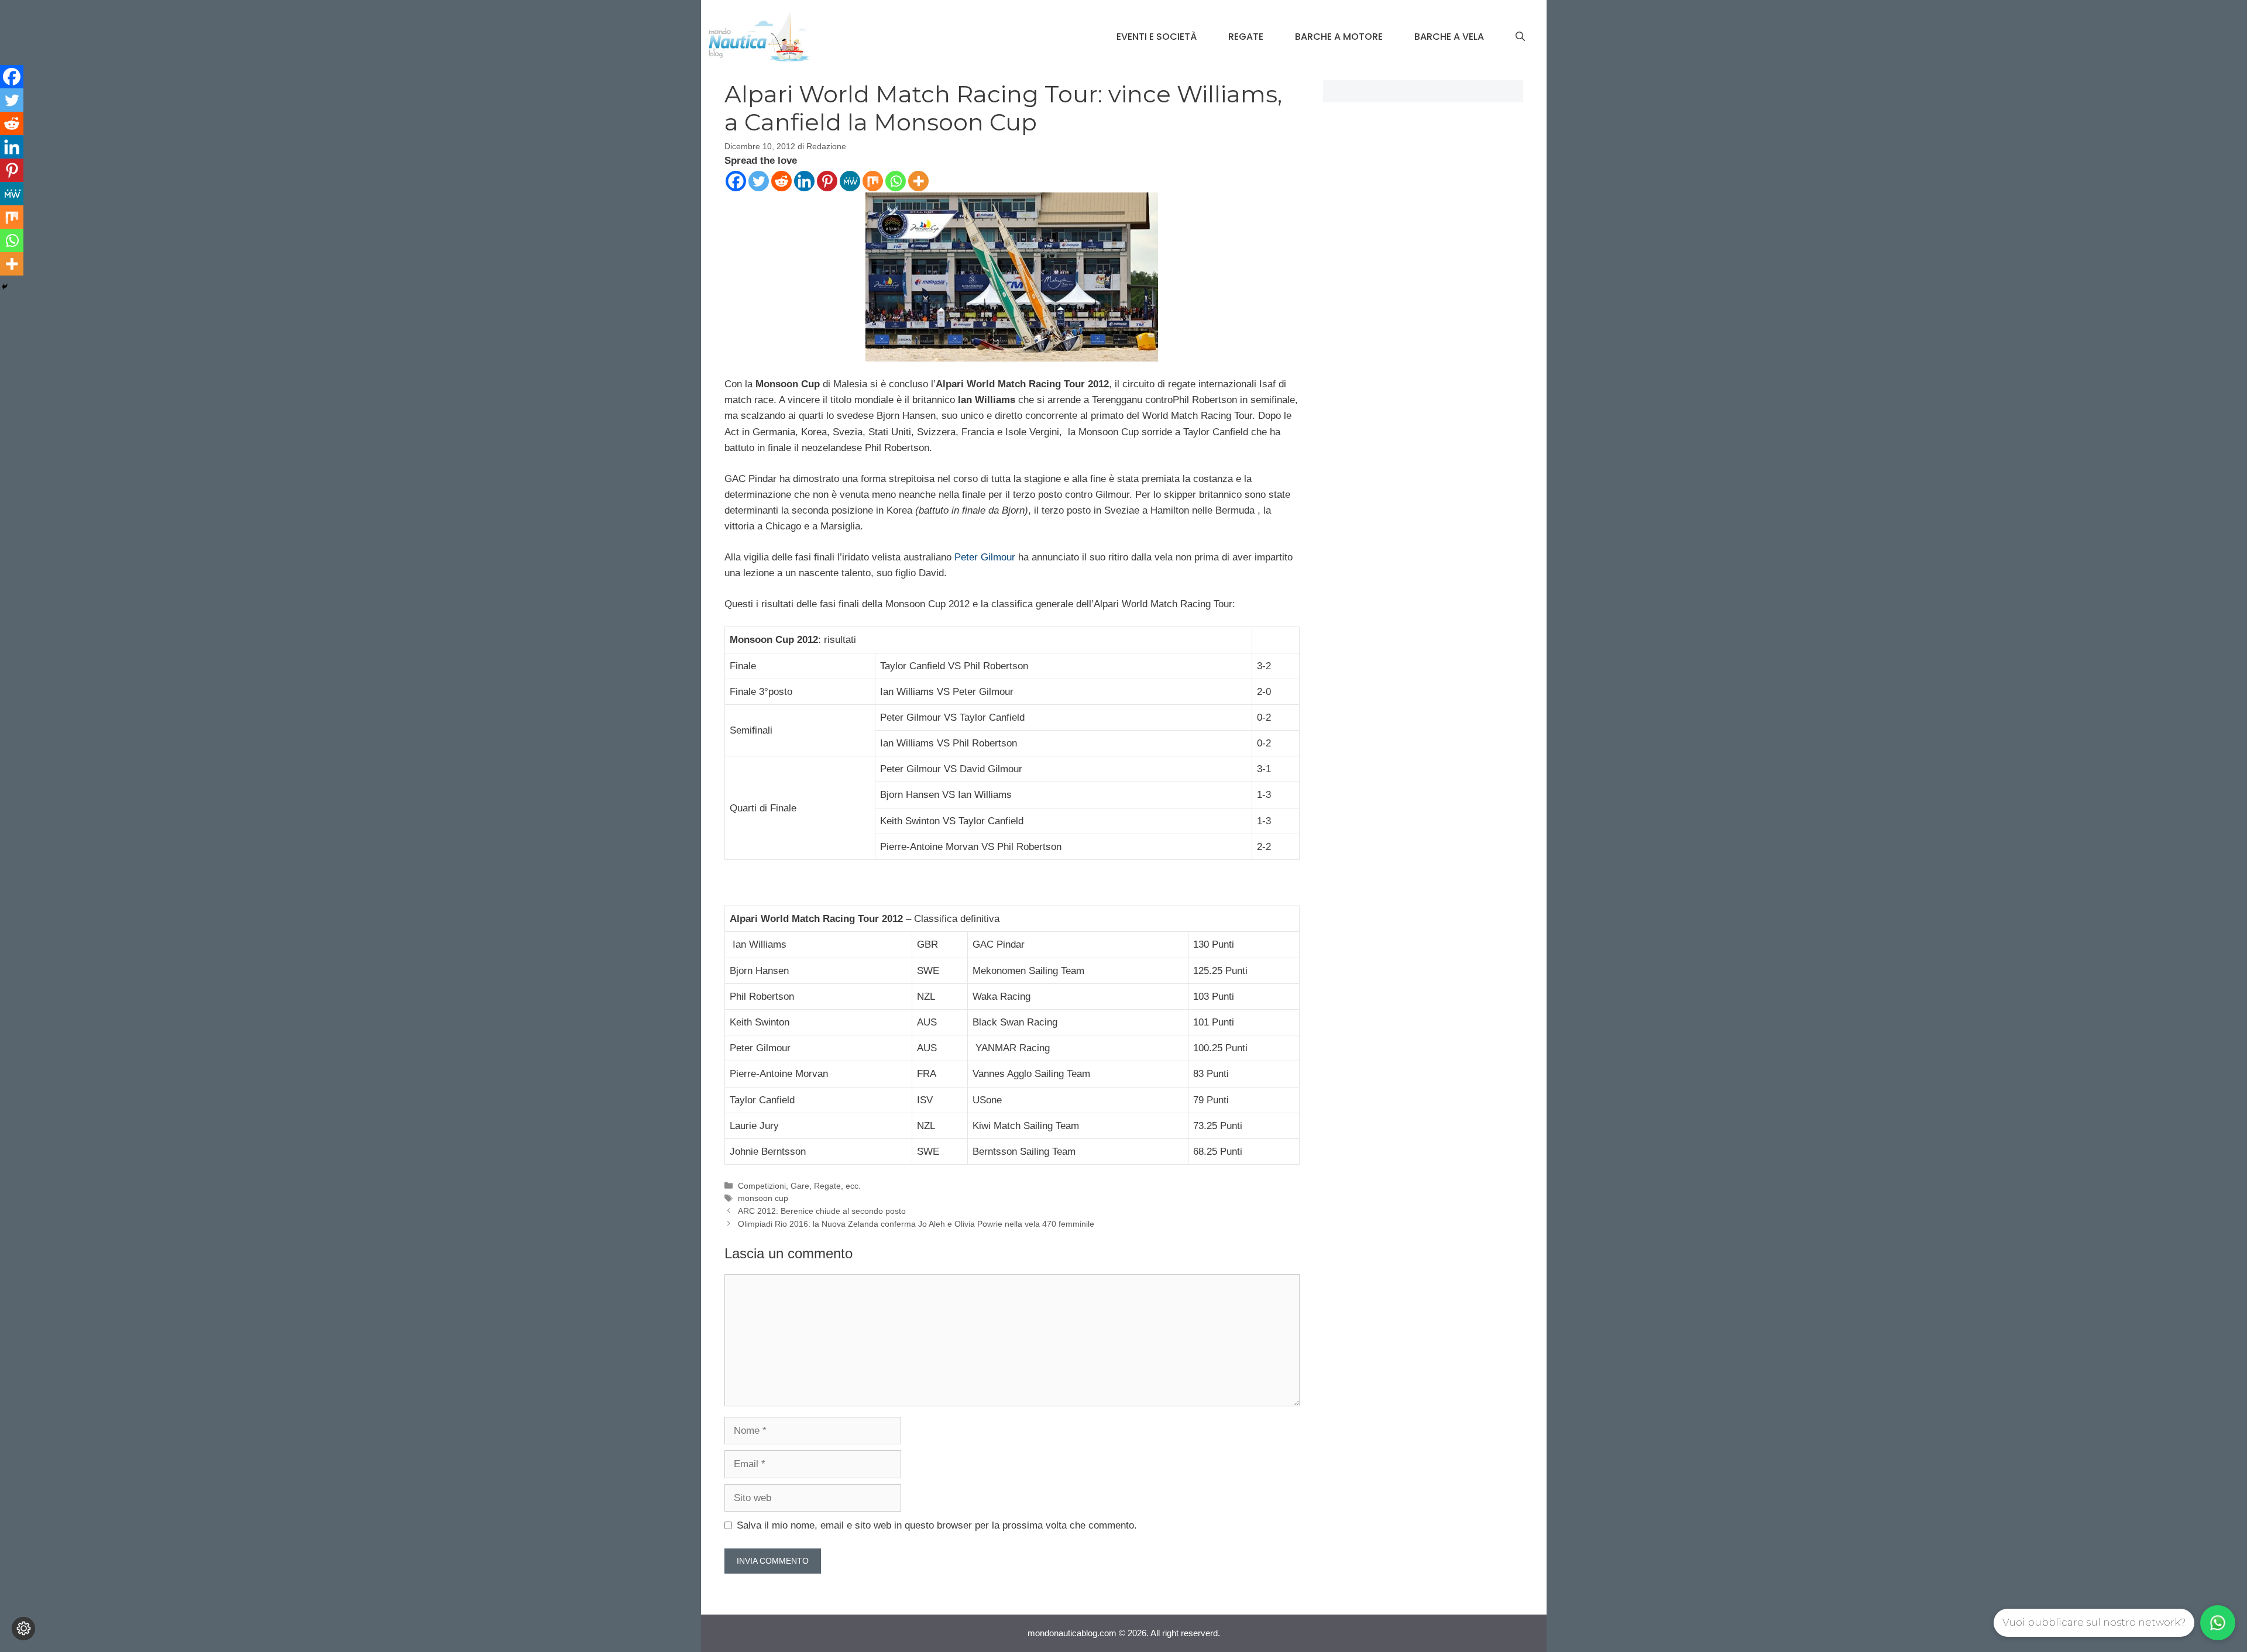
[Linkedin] (804, 181)
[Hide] (5, 287)
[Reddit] (781, 181)
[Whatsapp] (896, 181)
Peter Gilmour (985, 557)
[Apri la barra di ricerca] (1520, 37)
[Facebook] (736, 181)
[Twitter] (759, 181)
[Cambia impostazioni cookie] (23, 1629)
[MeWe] (850, 181)
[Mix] (873, 181)
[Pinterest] (827, 181)
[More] (918, 181)
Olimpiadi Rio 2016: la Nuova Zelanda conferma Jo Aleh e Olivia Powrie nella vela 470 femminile (916, 1224)
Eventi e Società (1157, 37)
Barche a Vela (1449, 37)
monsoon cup (763, 1198)
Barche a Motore (1339, 37)
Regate (1246, 37)
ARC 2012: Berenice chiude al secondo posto (822, 1211)
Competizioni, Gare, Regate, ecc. (799, 1186)
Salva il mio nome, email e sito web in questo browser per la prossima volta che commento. (937, 1525)
